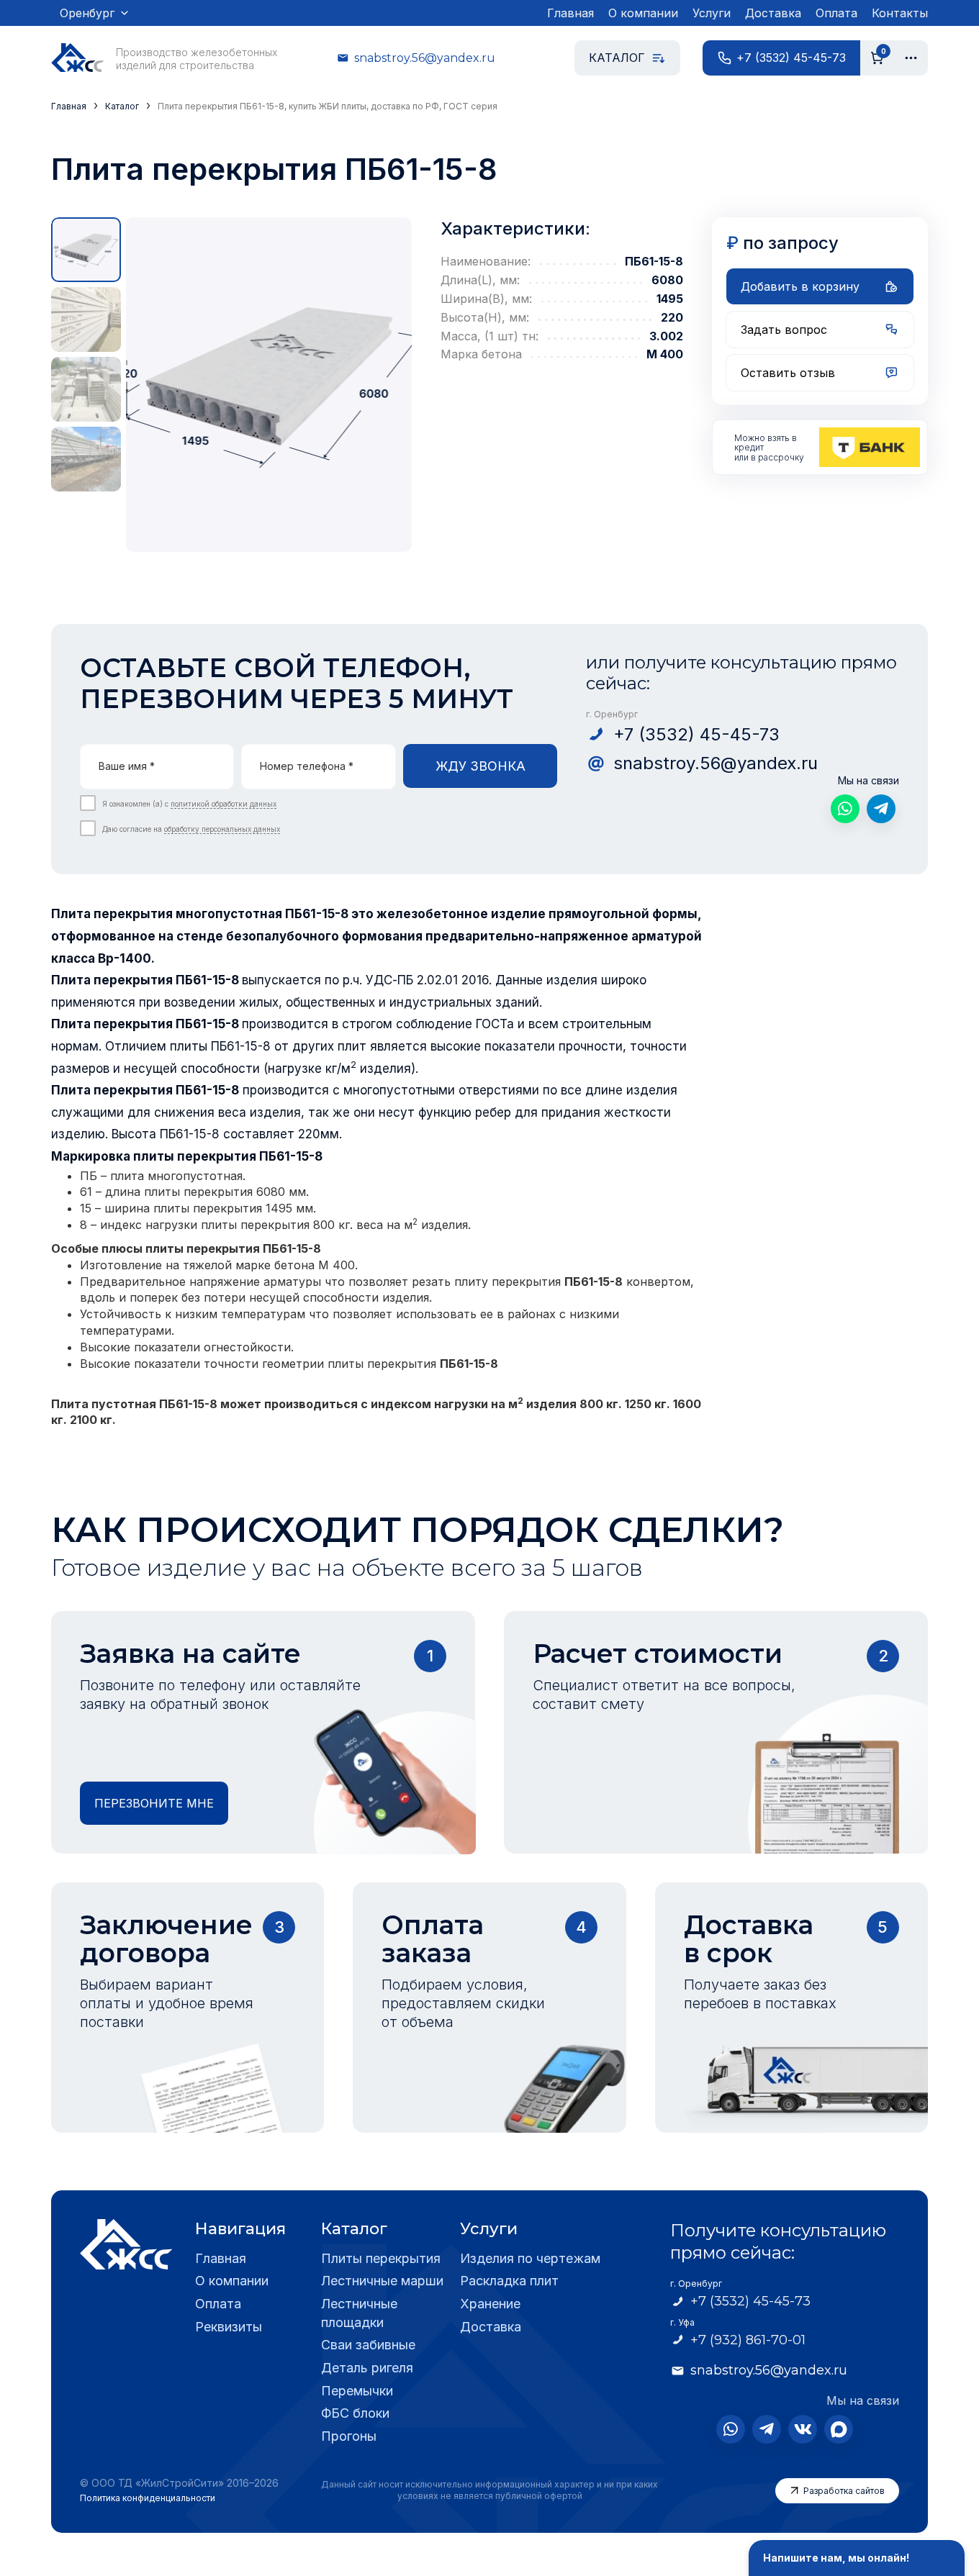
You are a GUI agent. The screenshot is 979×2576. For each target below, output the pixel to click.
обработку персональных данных (222, 829)
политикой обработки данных (224, 804)
